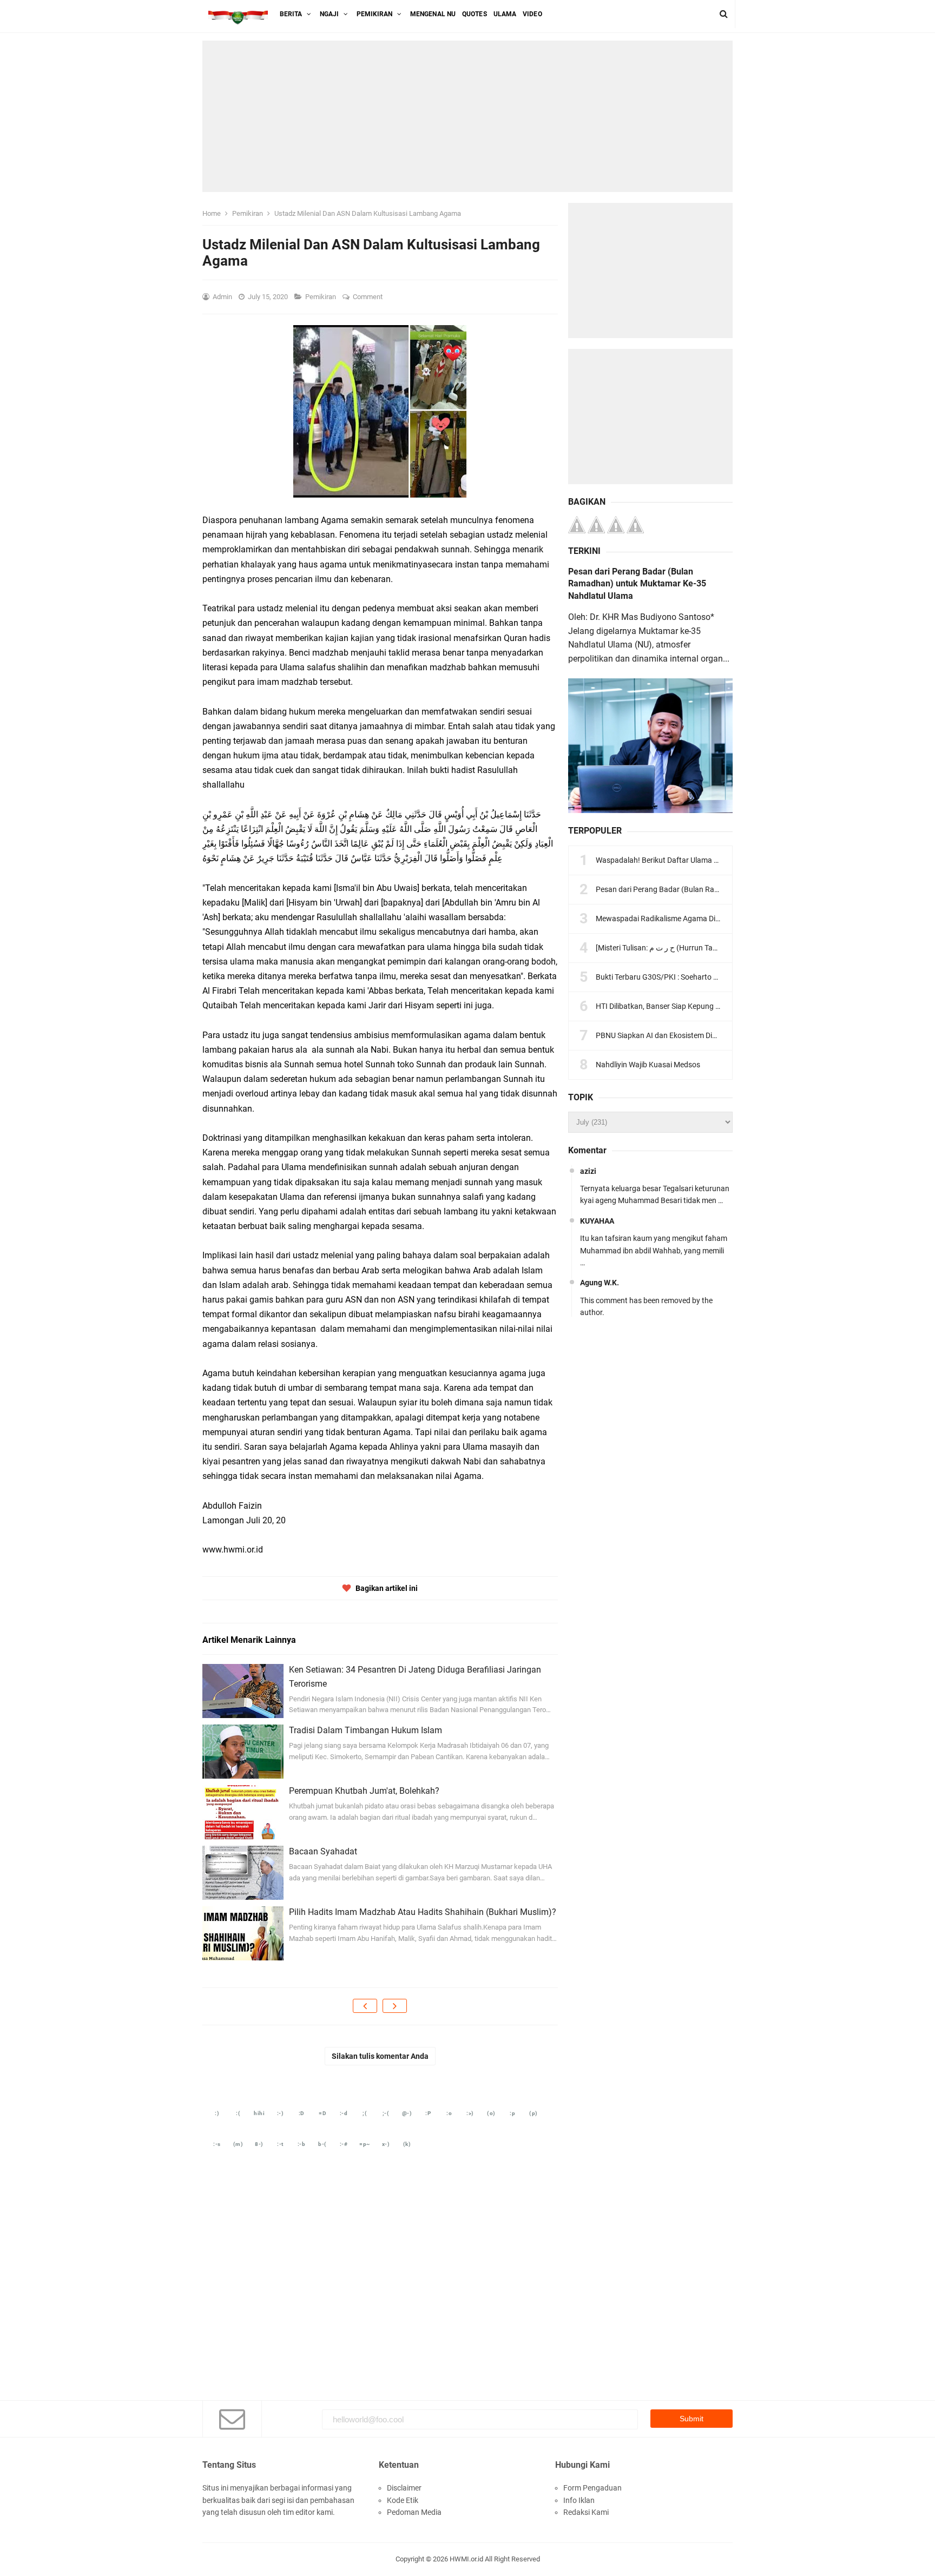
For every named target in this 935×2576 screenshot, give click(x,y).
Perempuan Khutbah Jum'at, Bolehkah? (364, 1791)
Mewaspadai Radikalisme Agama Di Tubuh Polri (675, 919)
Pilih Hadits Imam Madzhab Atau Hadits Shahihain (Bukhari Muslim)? (423, 1912)
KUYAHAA (597, 1221)
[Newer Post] (365, 2006)
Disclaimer (404, 2488)
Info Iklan (579, 2500)
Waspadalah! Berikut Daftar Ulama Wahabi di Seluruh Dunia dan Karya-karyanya (730, 860)
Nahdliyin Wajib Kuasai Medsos (648, 1065)
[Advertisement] (467, 116)
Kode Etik (403, 2500)
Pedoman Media (414, 2512)
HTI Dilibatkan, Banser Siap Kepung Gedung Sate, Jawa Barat (699, 1006)
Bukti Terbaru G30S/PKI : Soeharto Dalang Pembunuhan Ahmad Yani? (713, 977)
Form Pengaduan (592, 2488)
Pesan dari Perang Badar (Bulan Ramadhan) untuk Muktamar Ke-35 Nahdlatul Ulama (637, 584)
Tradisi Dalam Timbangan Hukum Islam (366, 1730)
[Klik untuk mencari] (724, 14)
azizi (588, 1171)
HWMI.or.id (466, 2559)
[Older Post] (395, 2006)
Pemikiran (321, 297)
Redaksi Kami (586, 2512)
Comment (368, 297)
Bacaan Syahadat (323, 1851)
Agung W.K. (600, 1283)
